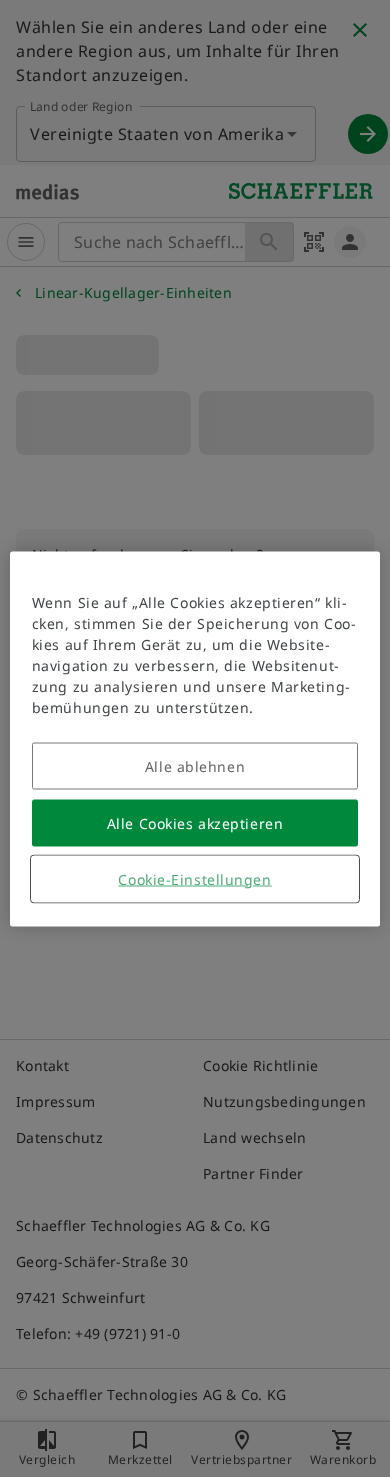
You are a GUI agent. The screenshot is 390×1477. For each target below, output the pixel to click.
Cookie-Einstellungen (194, 878)
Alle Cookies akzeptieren (195, 822)
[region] (195, 738)
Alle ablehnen (195, 765)
